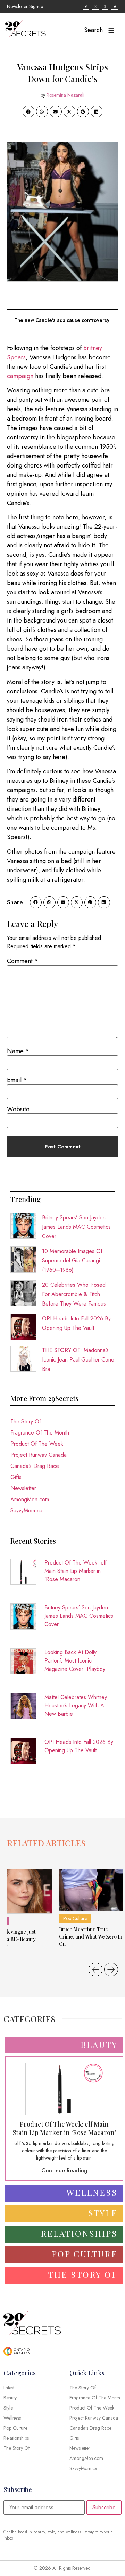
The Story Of (26, 1421)
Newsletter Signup (25, 6)
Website (18, 1109)
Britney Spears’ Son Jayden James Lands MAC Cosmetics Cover (76, 1227)
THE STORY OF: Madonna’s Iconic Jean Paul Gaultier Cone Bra (78, 1360)
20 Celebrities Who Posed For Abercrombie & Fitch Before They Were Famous (74, 1294)
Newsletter (23, 1488)
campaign (20, 376)
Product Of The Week (37, 1444)
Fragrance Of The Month (40, 1433)
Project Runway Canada (39, 1455)
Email (17, 1080)
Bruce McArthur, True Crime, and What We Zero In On (91, 1937)
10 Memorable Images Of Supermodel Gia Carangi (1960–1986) (72, 1261)
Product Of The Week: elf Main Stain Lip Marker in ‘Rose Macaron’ (76, 1571)
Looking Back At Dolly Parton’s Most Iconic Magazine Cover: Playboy (75, 1661)
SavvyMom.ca (26, 1510)
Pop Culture (75, 1918)
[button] (28, 112)
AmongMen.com (30, 1499)
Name (18, 1051)
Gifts (16, 1477)
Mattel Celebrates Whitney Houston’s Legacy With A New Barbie (76, 1705)
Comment (23, 961)
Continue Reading (64, 2171)
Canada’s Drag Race (35, 1466)
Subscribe (104, 2507)
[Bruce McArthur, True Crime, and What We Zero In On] (91, 1890)
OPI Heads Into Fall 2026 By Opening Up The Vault (79, 1746)
